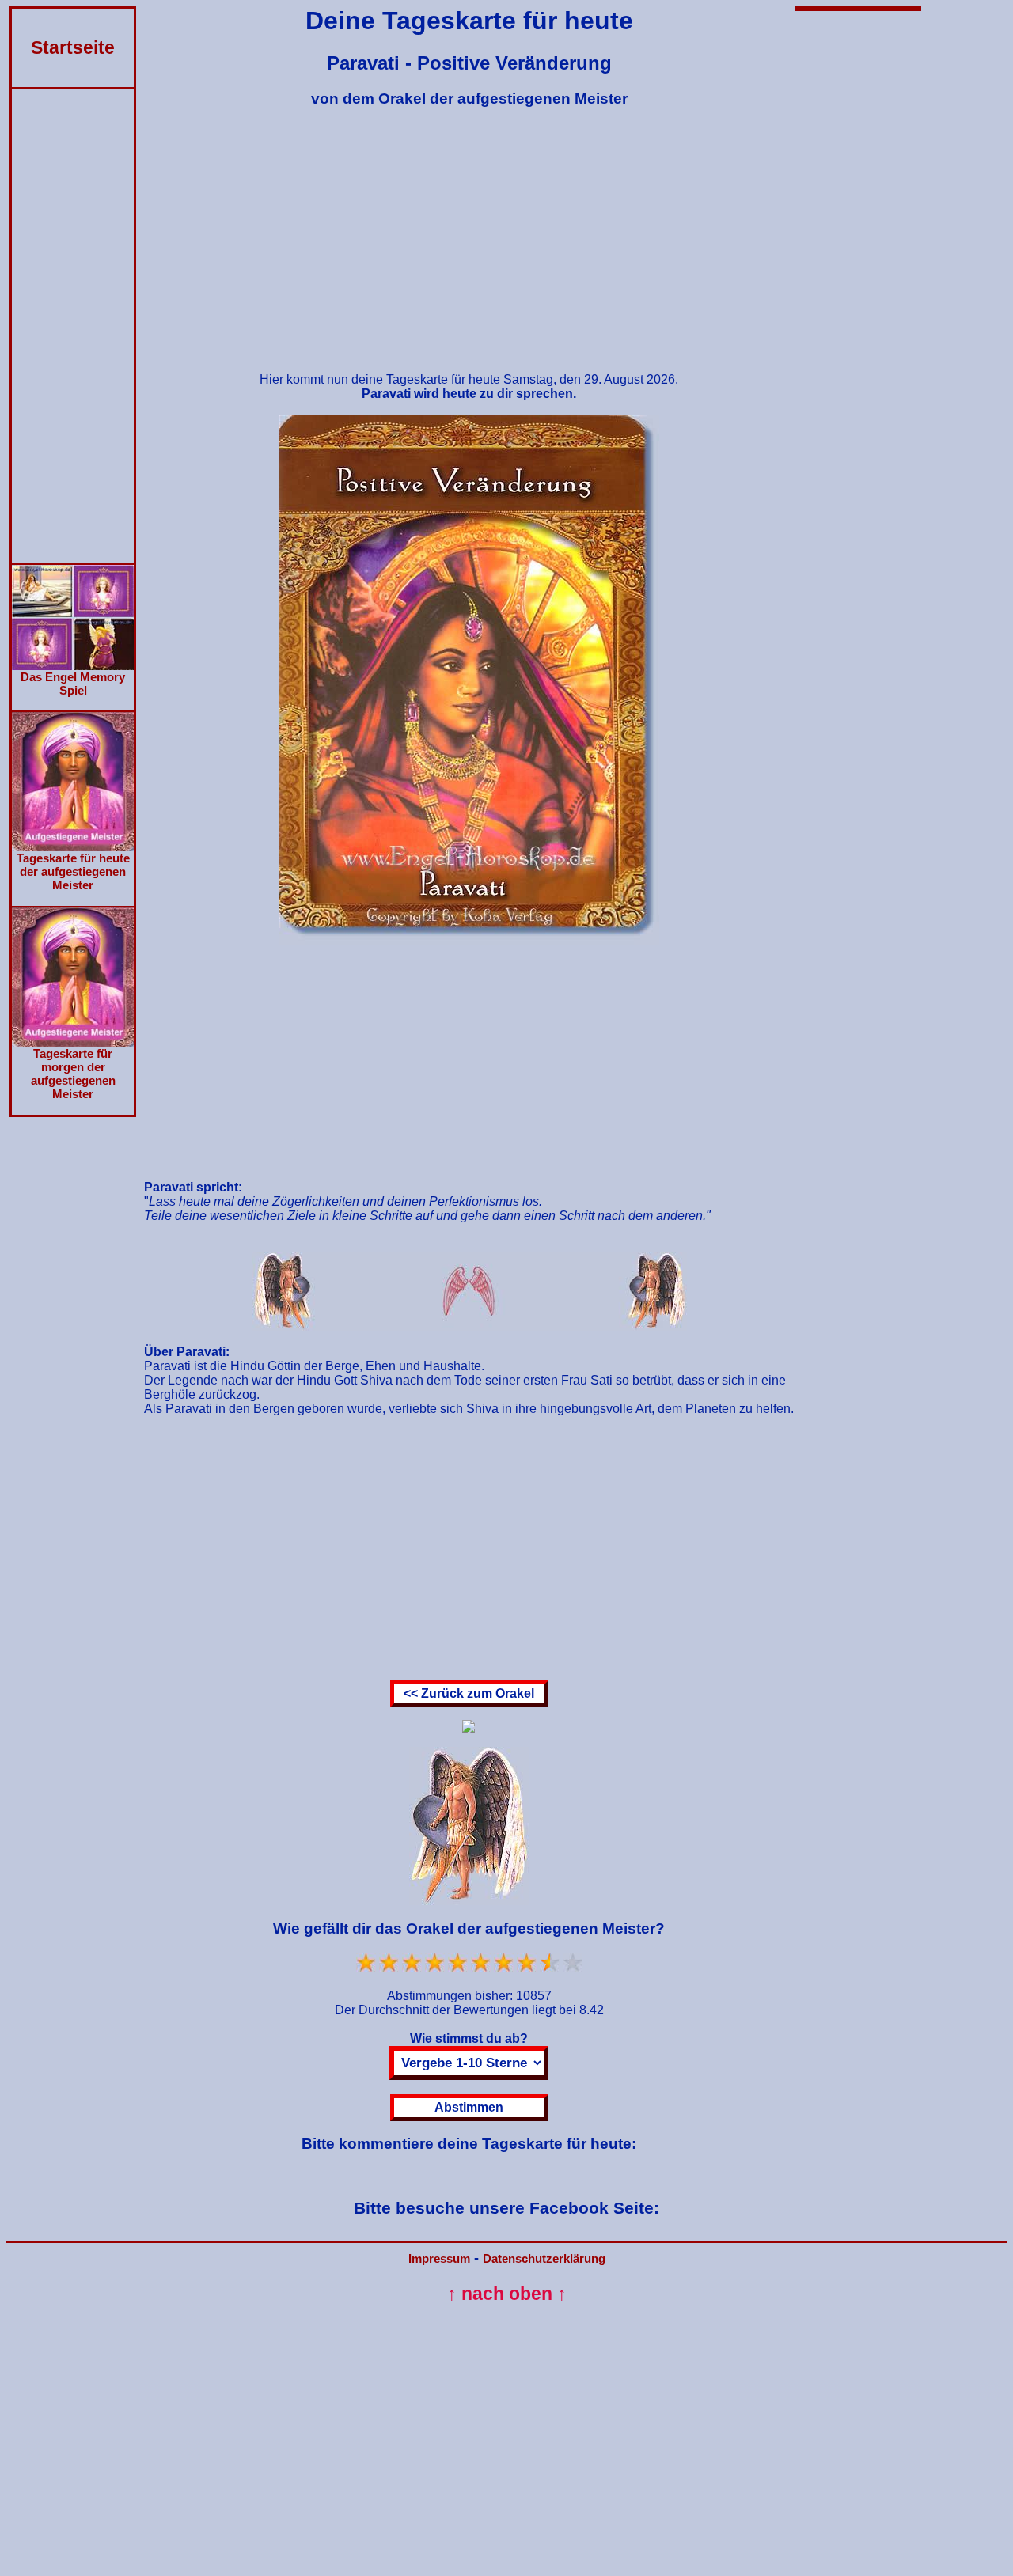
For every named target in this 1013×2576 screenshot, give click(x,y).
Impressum (439, 2258)
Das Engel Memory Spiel (73, 684)
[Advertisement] (73, 326)
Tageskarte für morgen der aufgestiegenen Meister (73, 1074)
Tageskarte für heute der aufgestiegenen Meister (73, 871)
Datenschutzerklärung (544, 2258)
